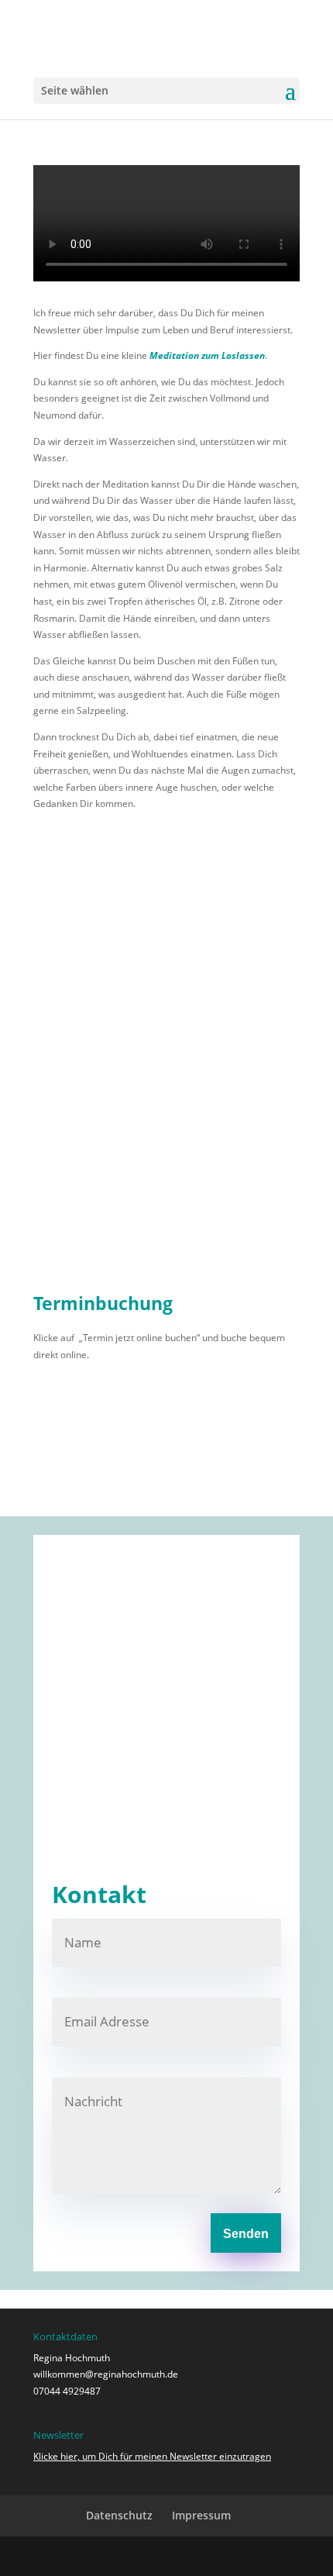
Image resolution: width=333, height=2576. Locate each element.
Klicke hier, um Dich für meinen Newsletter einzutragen (152, 2456)
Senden (246, 2234)
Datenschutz (119, 2515)
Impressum (201, 2515)
